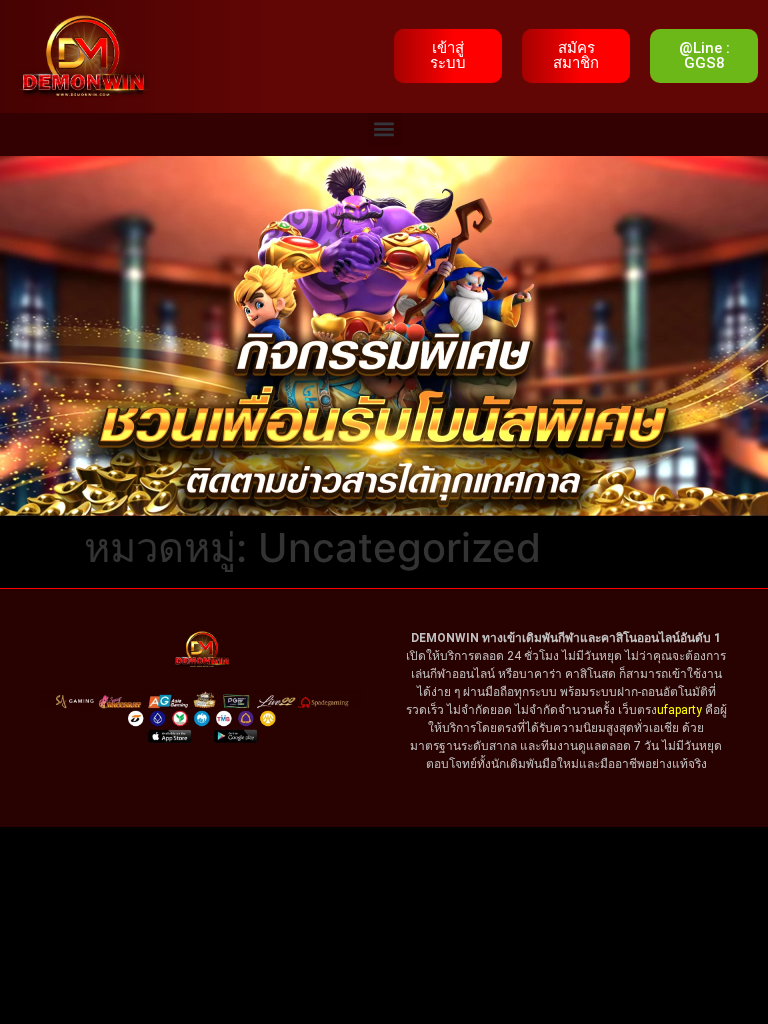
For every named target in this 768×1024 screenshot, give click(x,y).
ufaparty (679, 710)
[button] (384, 129)
